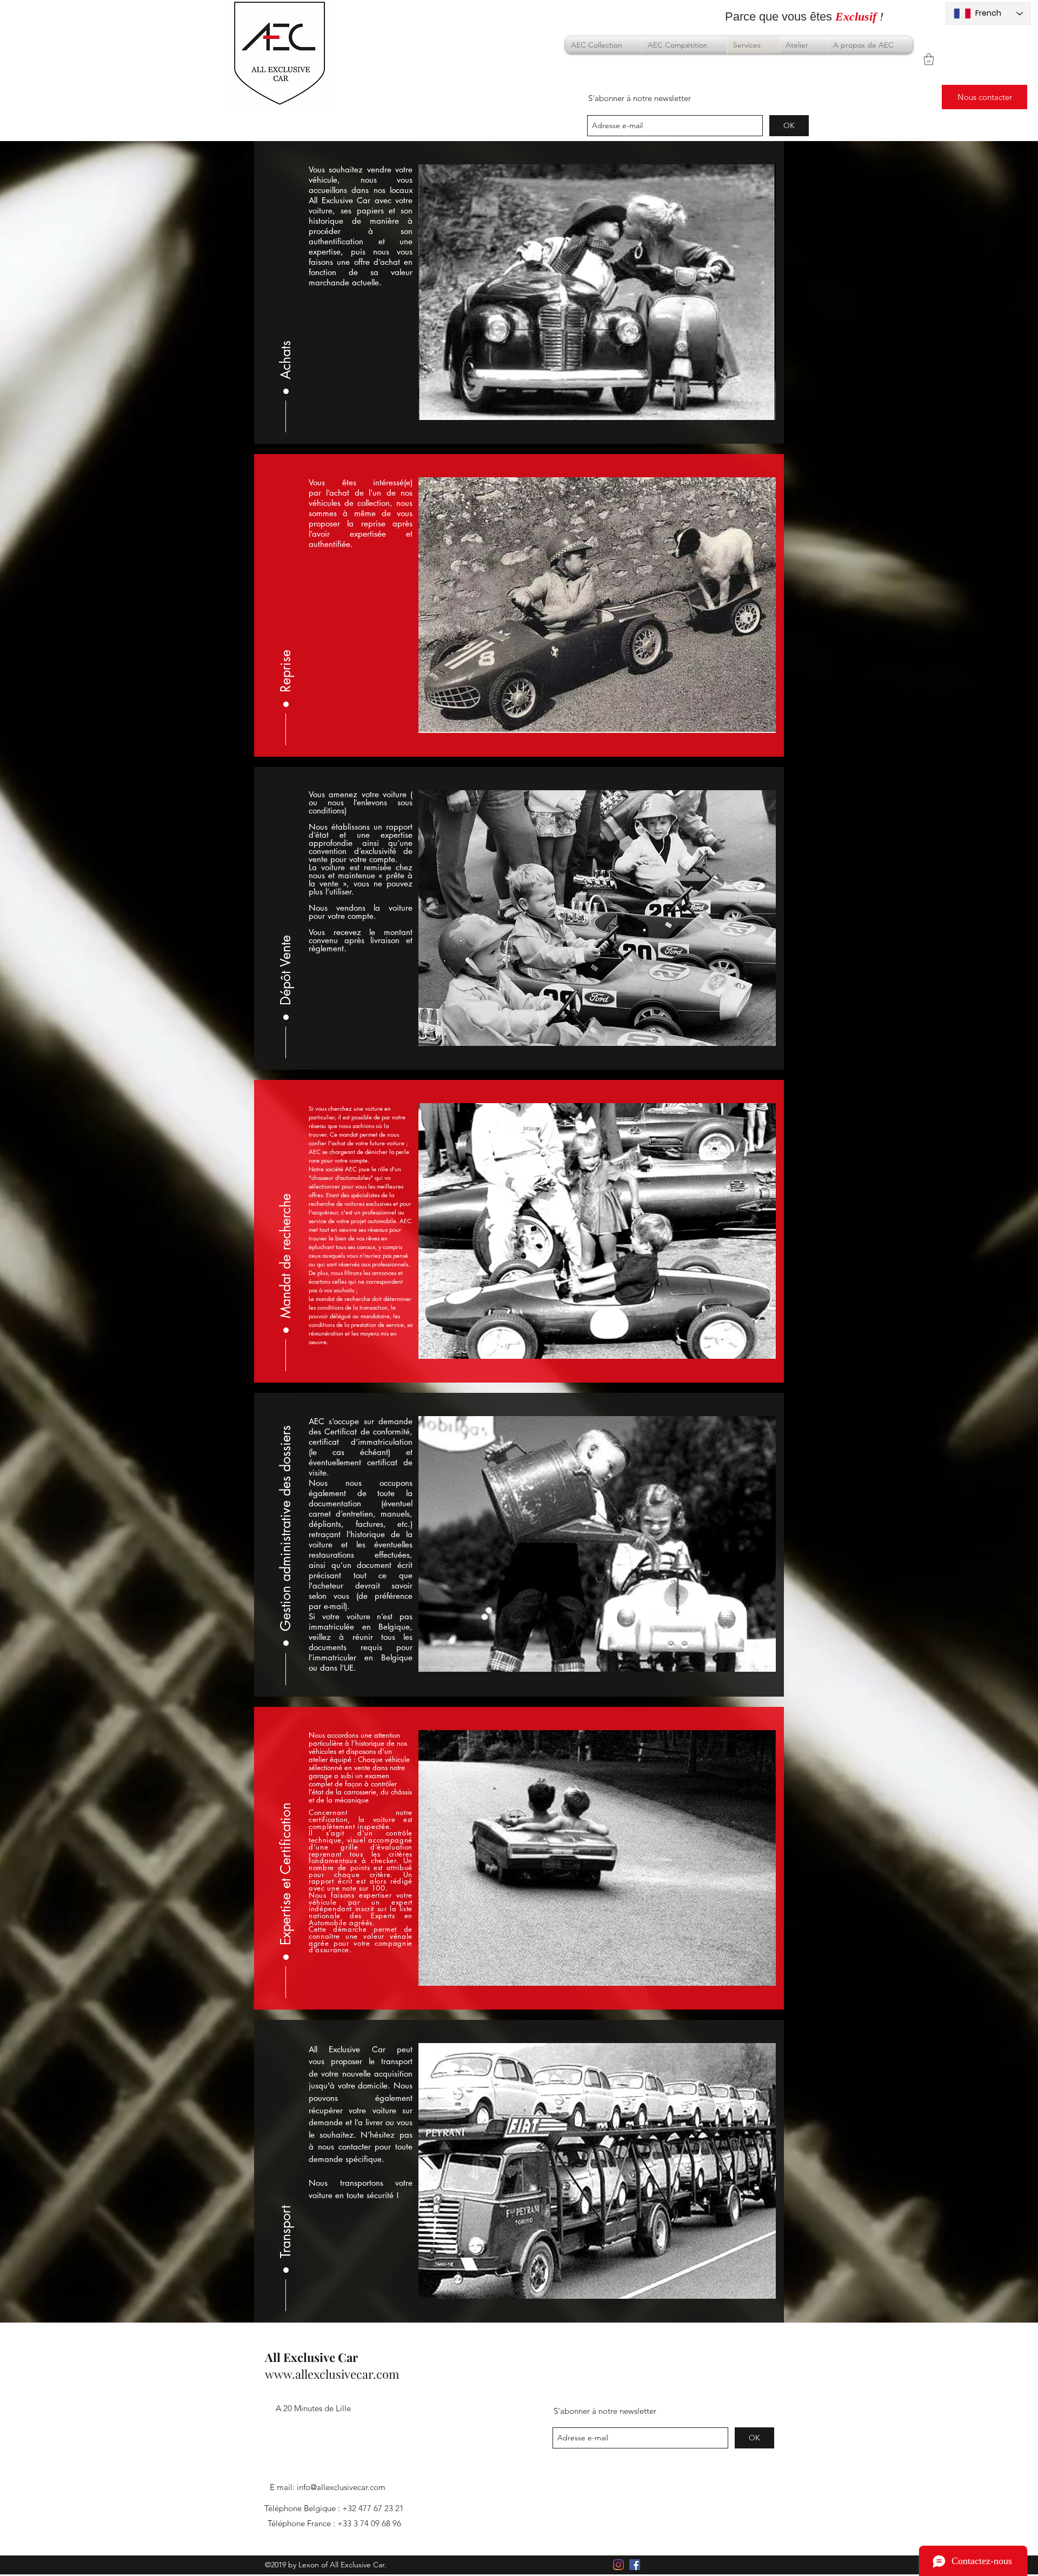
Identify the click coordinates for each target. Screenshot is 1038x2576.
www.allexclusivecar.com (332, 2374)
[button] (929, 59)
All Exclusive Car (311, 2357)
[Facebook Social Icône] (635, 2565)
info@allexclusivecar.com (341, 2487)
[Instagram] (618, 2565)
